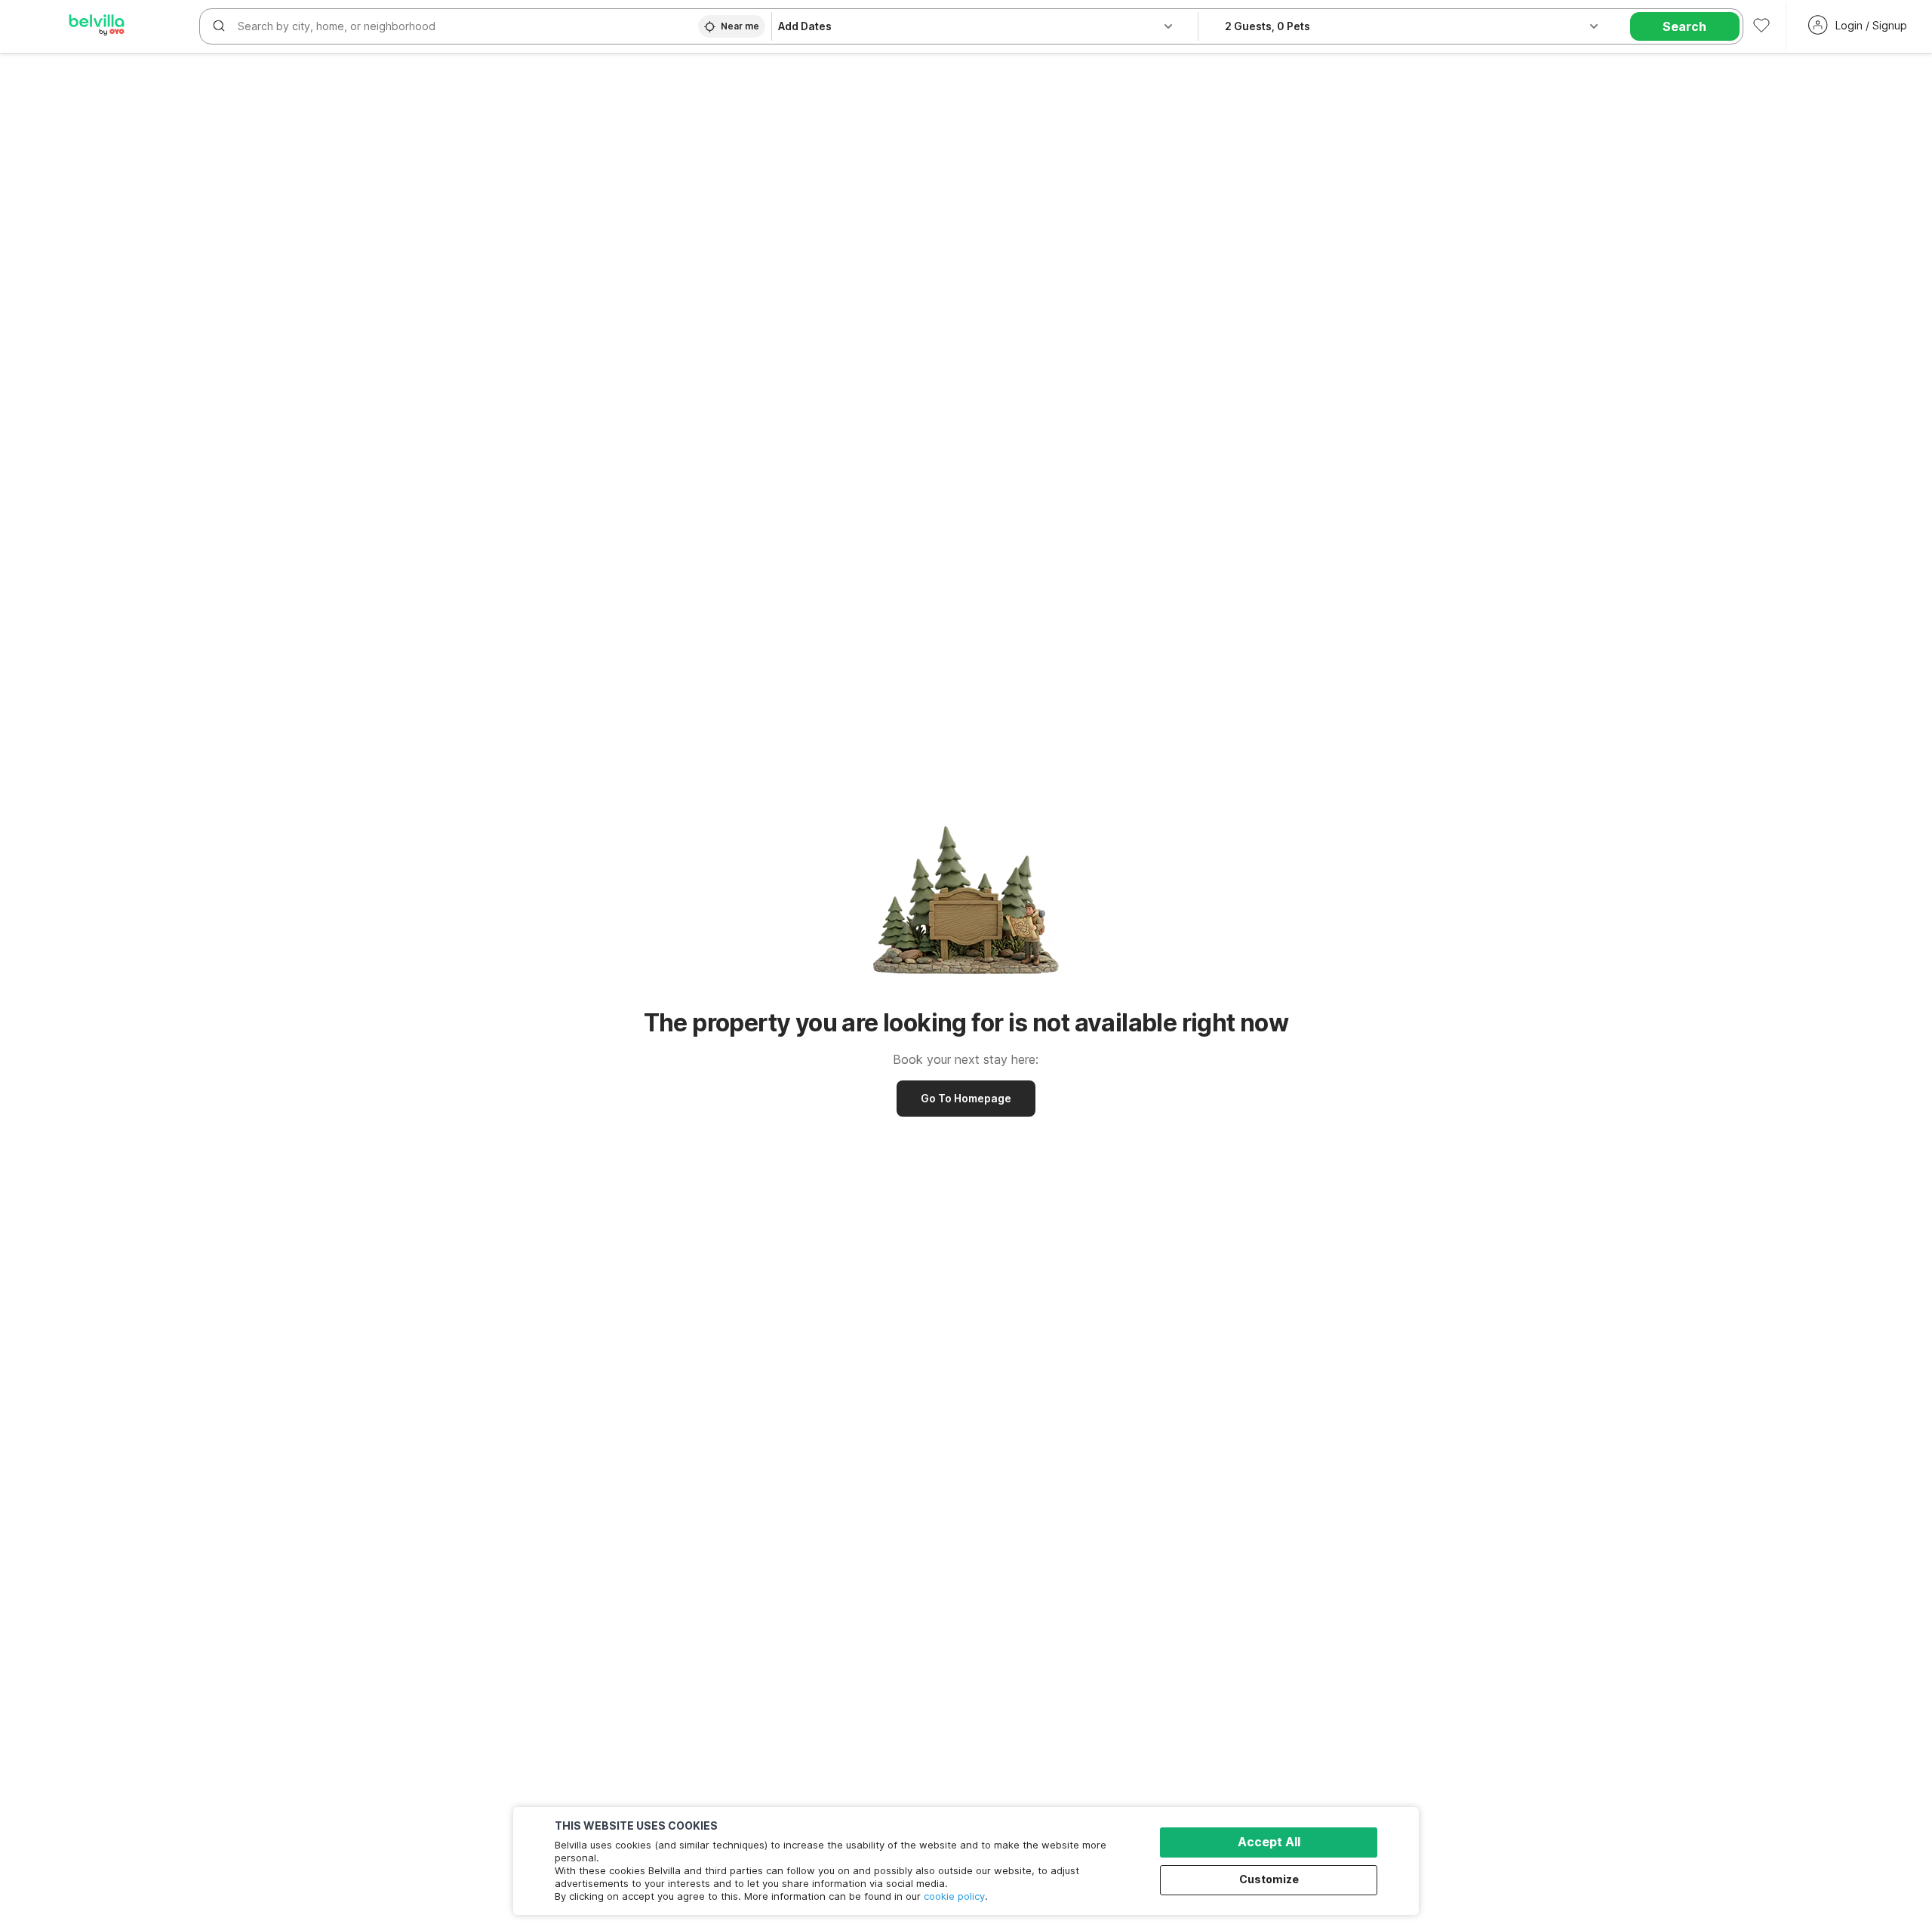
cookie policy (954, 1896)
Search (1684, 26)
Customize (1269, 1879)
